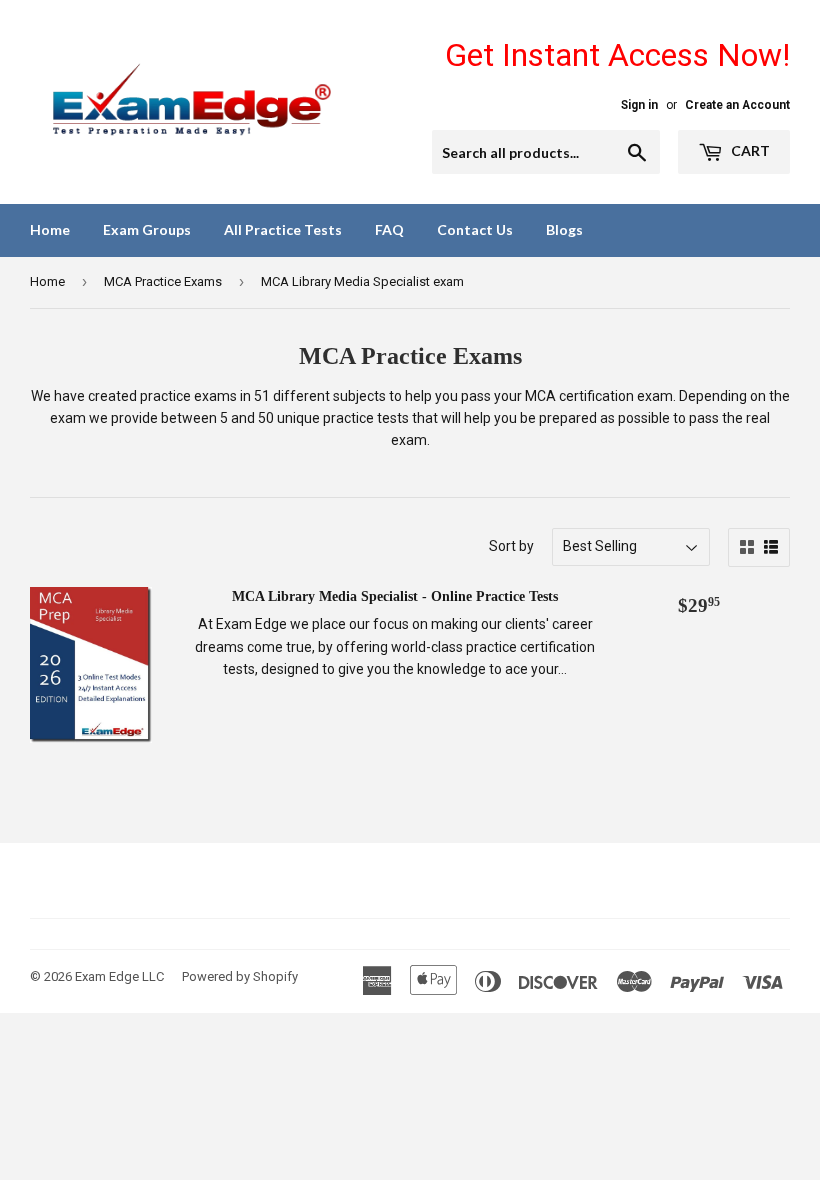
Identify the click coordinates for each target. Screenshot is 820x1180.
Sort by (511, 546)
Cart (749, 150)
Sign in (639, 105)
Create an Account (737, 105)
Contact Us (475, 229)
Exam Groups (147, 229)
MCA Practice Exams (163, 281)
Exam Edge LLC (119, 976)
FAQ (389, 229)
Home (50, 229)
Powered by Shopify (240, 976)
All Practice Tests (283, 229)
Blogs (564, 229)
